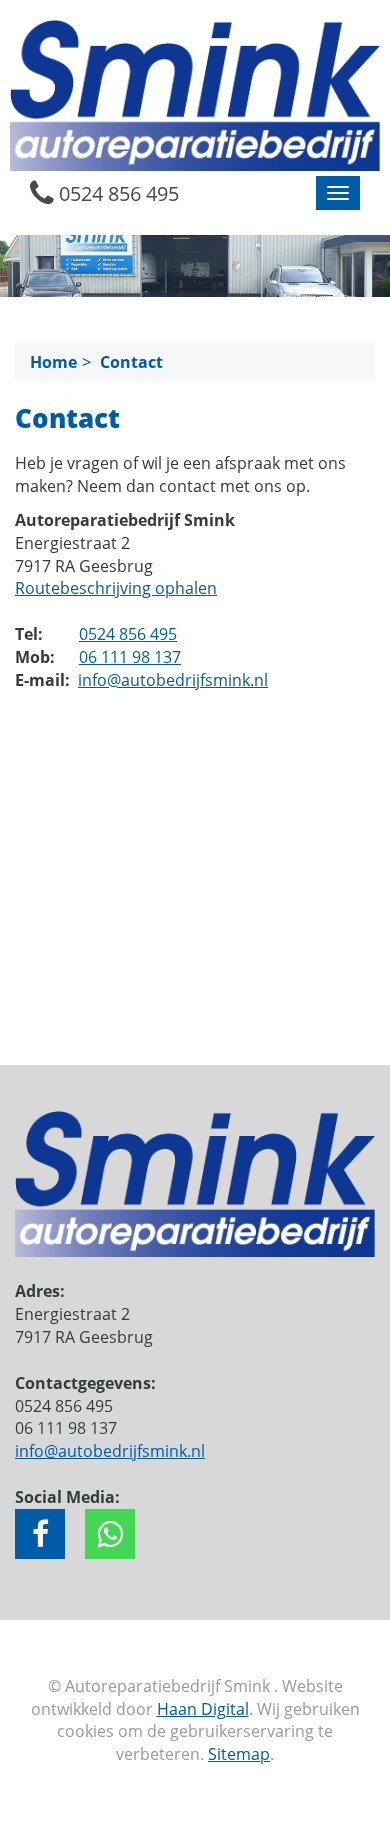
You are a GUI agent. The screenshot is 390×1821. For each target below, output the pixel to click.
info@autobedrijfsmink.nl (173, 680)
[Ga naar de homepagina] (195, 94)
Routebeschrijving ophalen (116, 588)
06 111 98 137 (130, 657)
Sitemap (239, 1754)
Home (53, 362)
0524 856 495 (116, 193)
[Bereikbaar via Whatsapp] (110, 1534)
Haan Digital (203, 1709)
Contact (131, 362)
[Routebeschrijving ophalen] (195, 997)
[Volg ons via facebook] (40, 1534)
